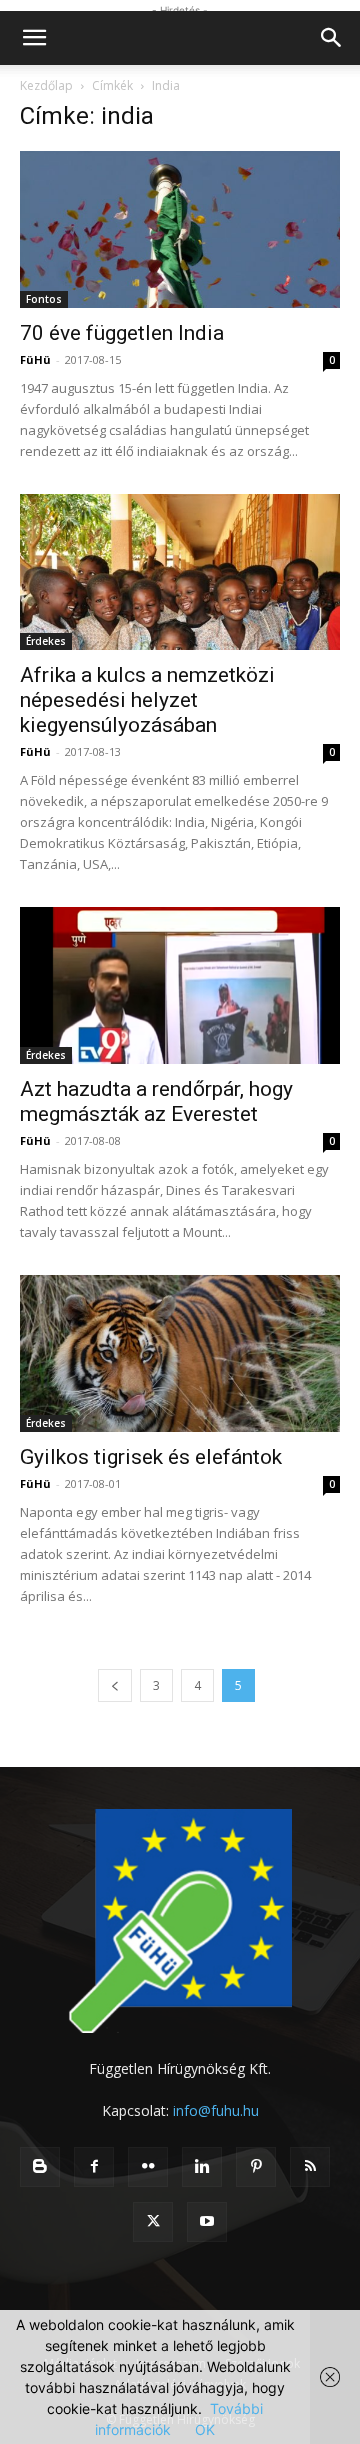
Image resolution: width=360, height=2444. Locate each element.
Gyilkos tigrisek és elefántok (151, 1457)
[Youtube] (207, 2222)
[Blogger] (40, 2167)
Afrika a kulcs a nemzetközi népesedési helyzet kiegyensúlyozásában (147, 700)
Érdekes (46, 641)
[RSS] (310, 2167)
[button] (34, 38)
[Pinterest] (256, 2167)
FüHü (35, 359)
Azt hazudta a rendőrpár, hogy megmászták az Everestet (156, 1101)
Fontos (44, 299)
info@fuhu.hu (216, 2110)
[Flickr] (148, 2167)
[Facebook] (94, 2167)
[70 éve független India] (180, 229)
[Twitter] (153, 2222)
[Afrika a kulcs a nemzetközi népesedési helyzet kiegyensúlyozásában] (180, 572)
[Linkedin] (202, 2167)
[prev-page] (115, 1685)
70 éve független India (122, 333)
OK (205, 2429)
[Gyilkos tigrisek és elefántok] (180, 1353)
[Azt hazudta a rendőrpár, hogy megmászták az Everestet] (180, 985)
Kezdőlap (46, 85)
